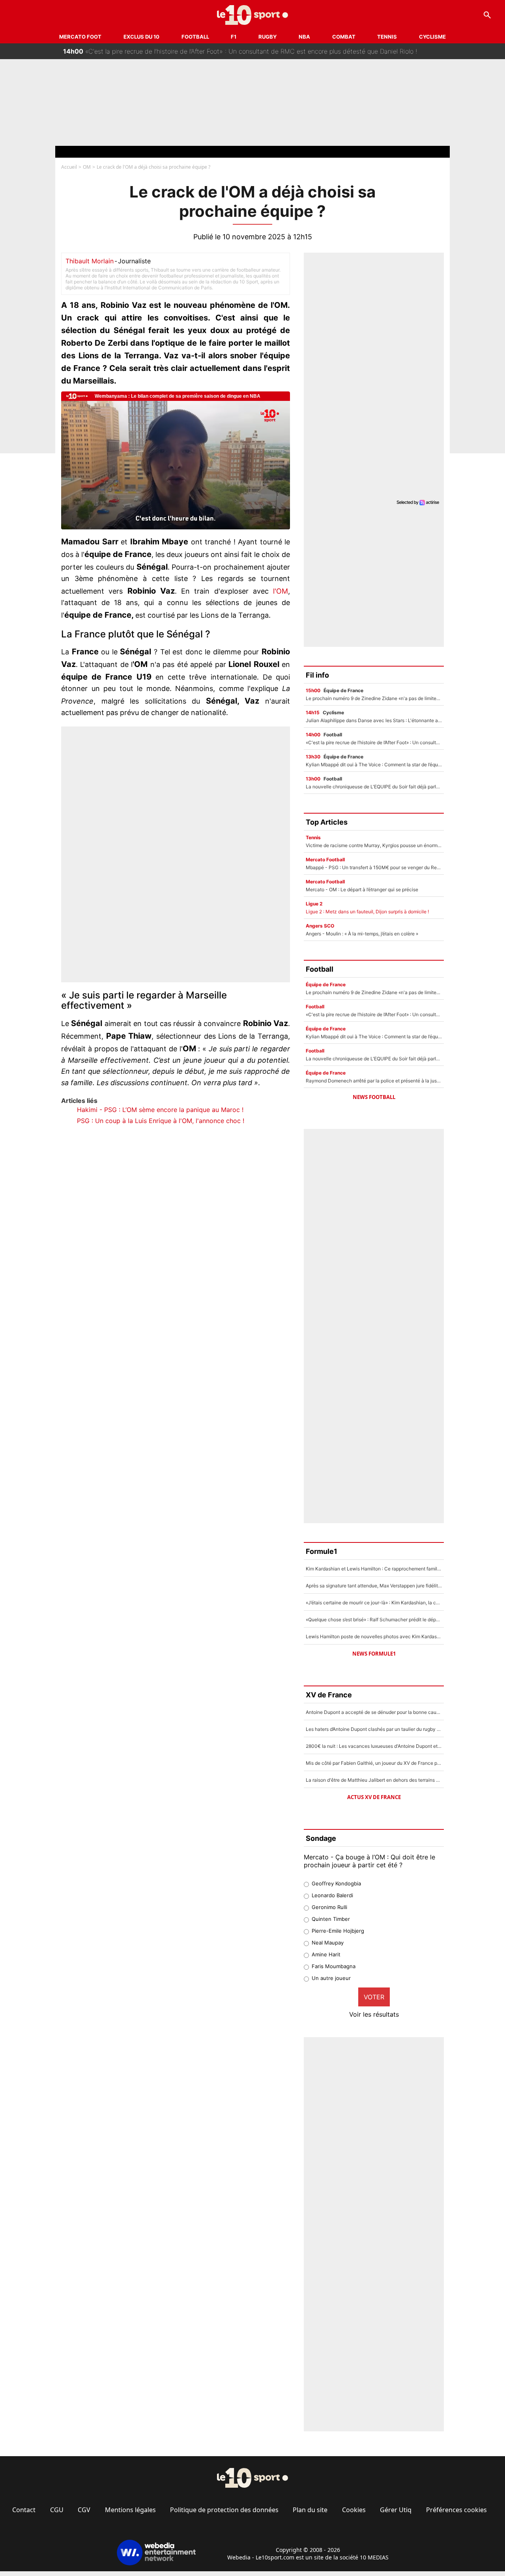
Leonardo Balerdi (332, 1895)
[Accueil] (253, 15)
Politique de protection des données (224, 2510)
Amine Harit (326, 1954)
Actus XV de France (374, 1797)
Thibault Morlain (90, 261)
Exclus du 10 (141, 37)
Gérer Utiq (396, 2510)
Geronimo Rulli (329, 1907)
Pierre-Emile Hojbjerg (338, 1931)
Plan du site (310, 2510)
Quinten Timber (331, 1919)
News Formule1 (374, 1654)
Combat (344, 37)
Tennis (387, 37)
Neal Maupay (328, 1943)
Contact (24, 2510)
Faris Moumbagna (334, 1966)
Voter (374, 1997)
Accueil (69, 167)
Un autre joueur (331, 1978)
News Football (374, 1097)
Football (195, 37)
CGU (57, 2510)
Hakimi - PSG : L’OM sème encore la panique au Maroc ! (160, 1110)
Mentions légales (130, 2510)
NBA (304, 37)
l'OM (281, 591)
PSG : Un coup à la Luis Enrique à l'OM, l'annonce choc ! (161, 1121)
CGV (84, 2510)
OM (87, 167)
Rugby (267, 37)
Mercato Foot (80, 37)
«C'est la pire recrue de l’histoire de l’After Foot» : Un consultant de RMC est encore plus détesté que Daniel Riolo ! (240, 49)
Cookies (354, 2510)
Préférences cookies (456, 2510)
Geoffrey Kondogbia (336, 1883)
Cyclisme (432, 37)
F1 (234, 37)
